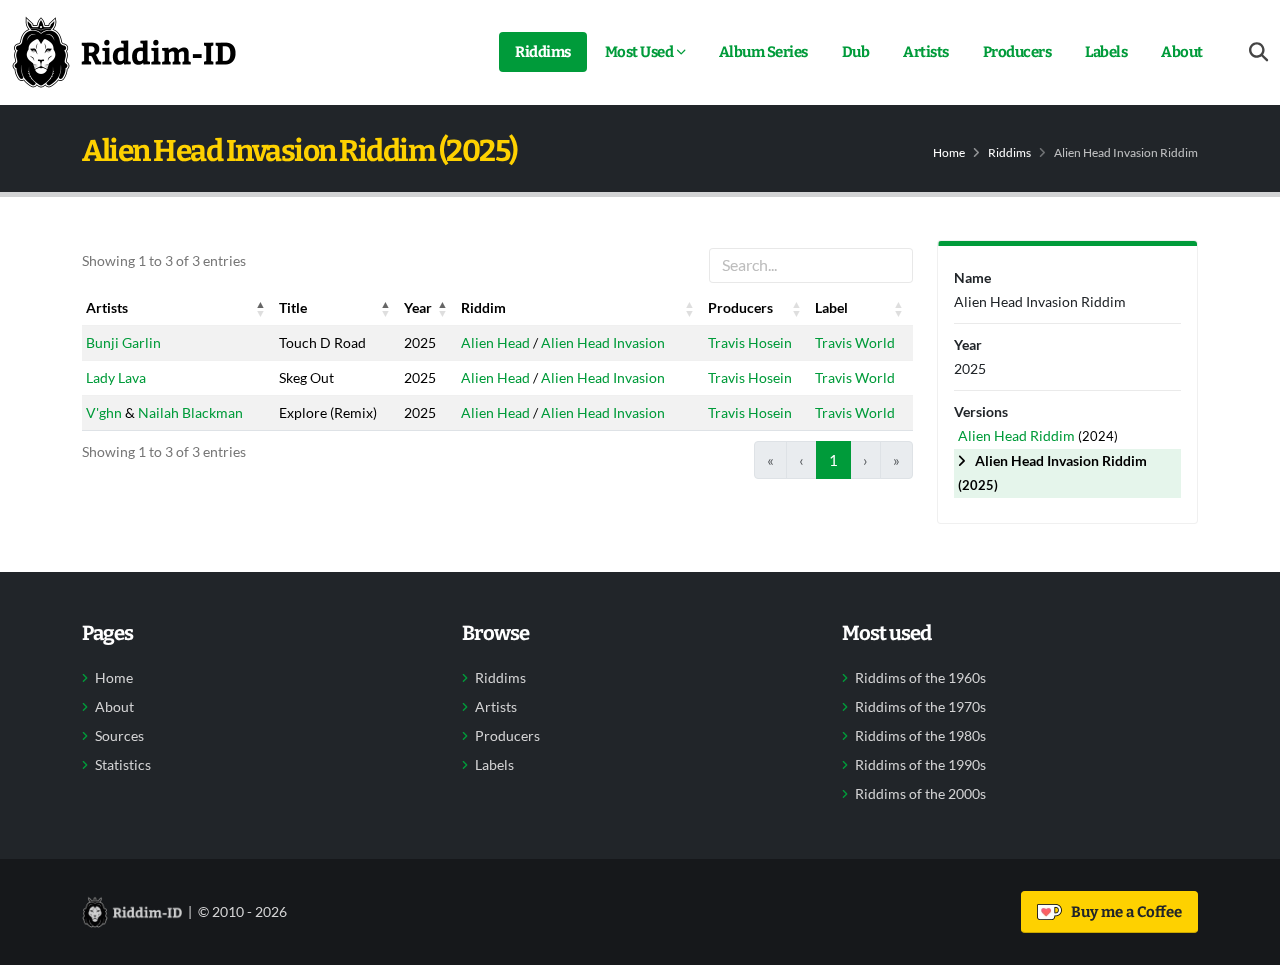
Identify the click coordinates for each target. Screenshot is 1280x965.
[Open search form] (1258, 52)
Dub (856, 52)
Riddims (543, 52)
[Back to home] (124, 52)
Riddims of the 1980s (920, 736)
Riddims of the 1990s (920, 765)
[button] (261, 308)
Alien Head (495, 342)
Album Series (763, 52)
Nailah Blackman (190, 412)
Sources (119, 736)
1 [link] (833, 460)
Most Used (639, 52)
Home (949, 152)
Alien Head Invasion (603, 342)
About (1182, 52)
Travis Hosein (750, 342)
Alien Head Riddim (1018, 435)
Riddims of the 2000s (920, 794)
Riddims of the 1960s (920, 678)
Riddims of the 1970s (920, 707)
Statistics (123, 765)
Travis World (855, 342)
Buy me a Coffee (1123, 912)
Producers (1017, 52)
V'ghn (104, 412)
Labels (1106, 52)
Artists (926, 52)
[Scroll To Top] (1245, 942)
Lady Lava (116, 377)
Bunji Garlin (123, 342)
